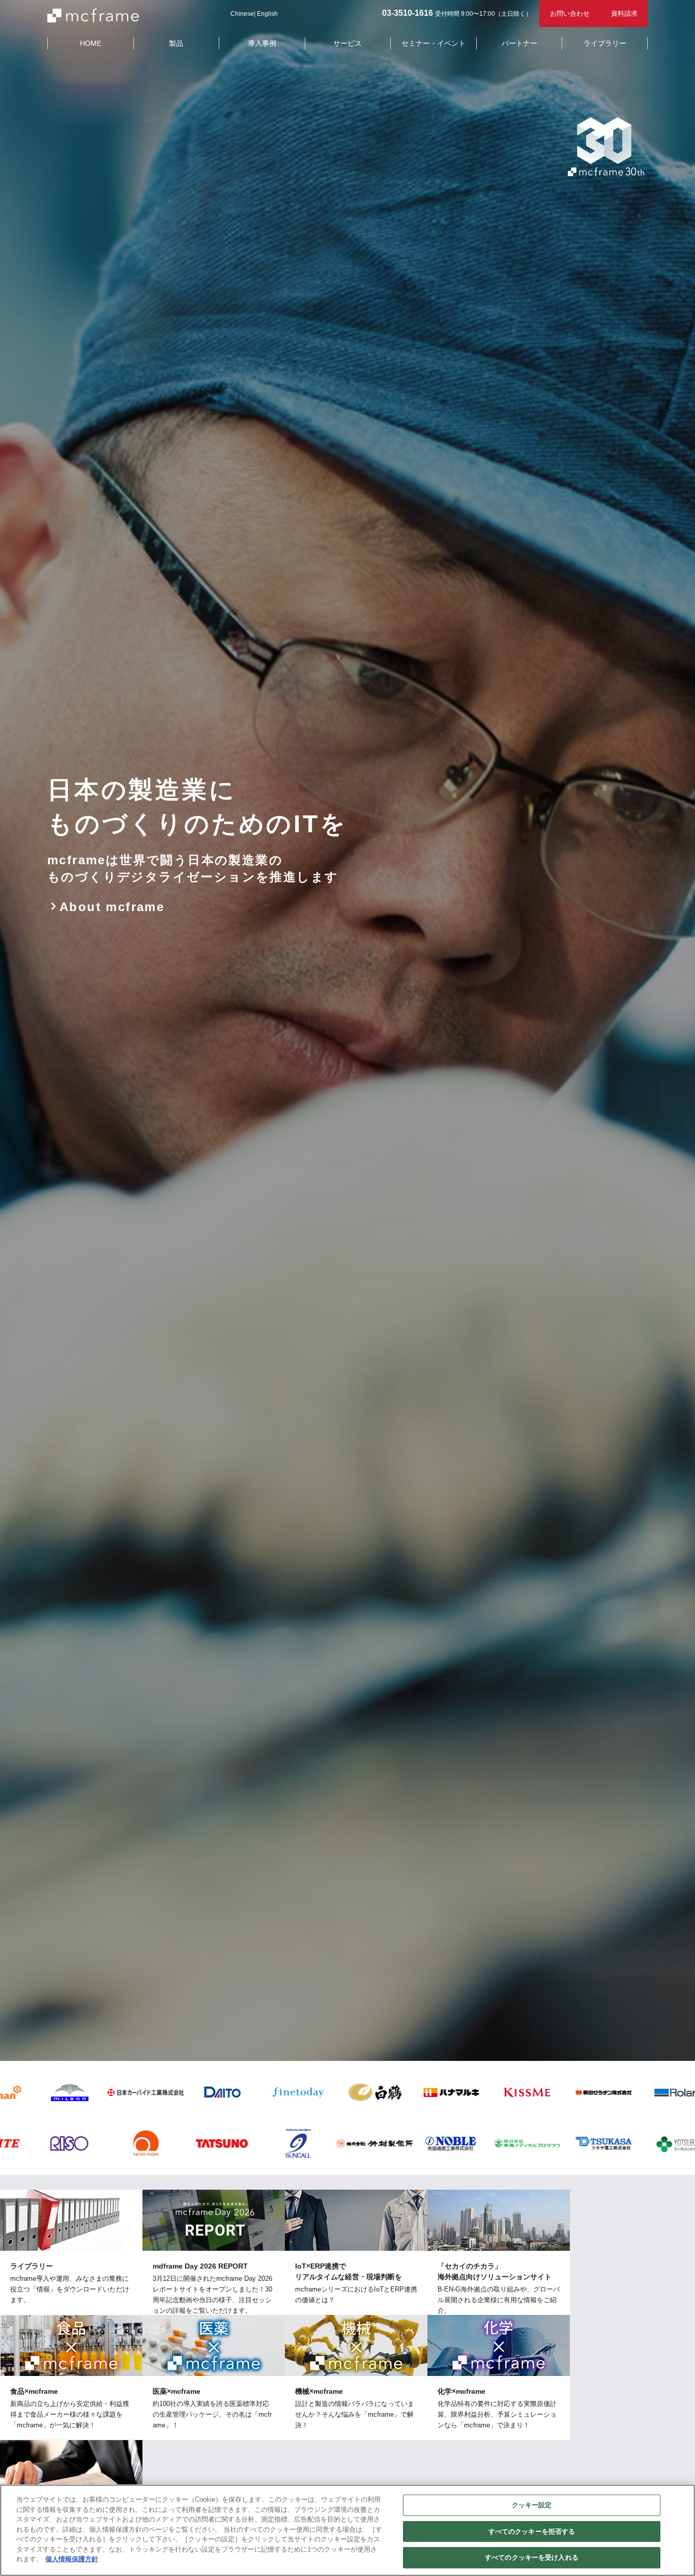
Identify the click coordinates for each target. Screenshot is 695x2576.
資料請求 (624, 13)
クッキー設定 (532, 2505)
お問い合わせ (570, 13)
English (267, 14)
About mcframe (112, 907)
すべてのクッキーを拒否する (532, 2531)
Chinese (242, 14)
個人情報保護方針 (72, 2559)
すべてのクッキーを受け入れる (532, 2557)
